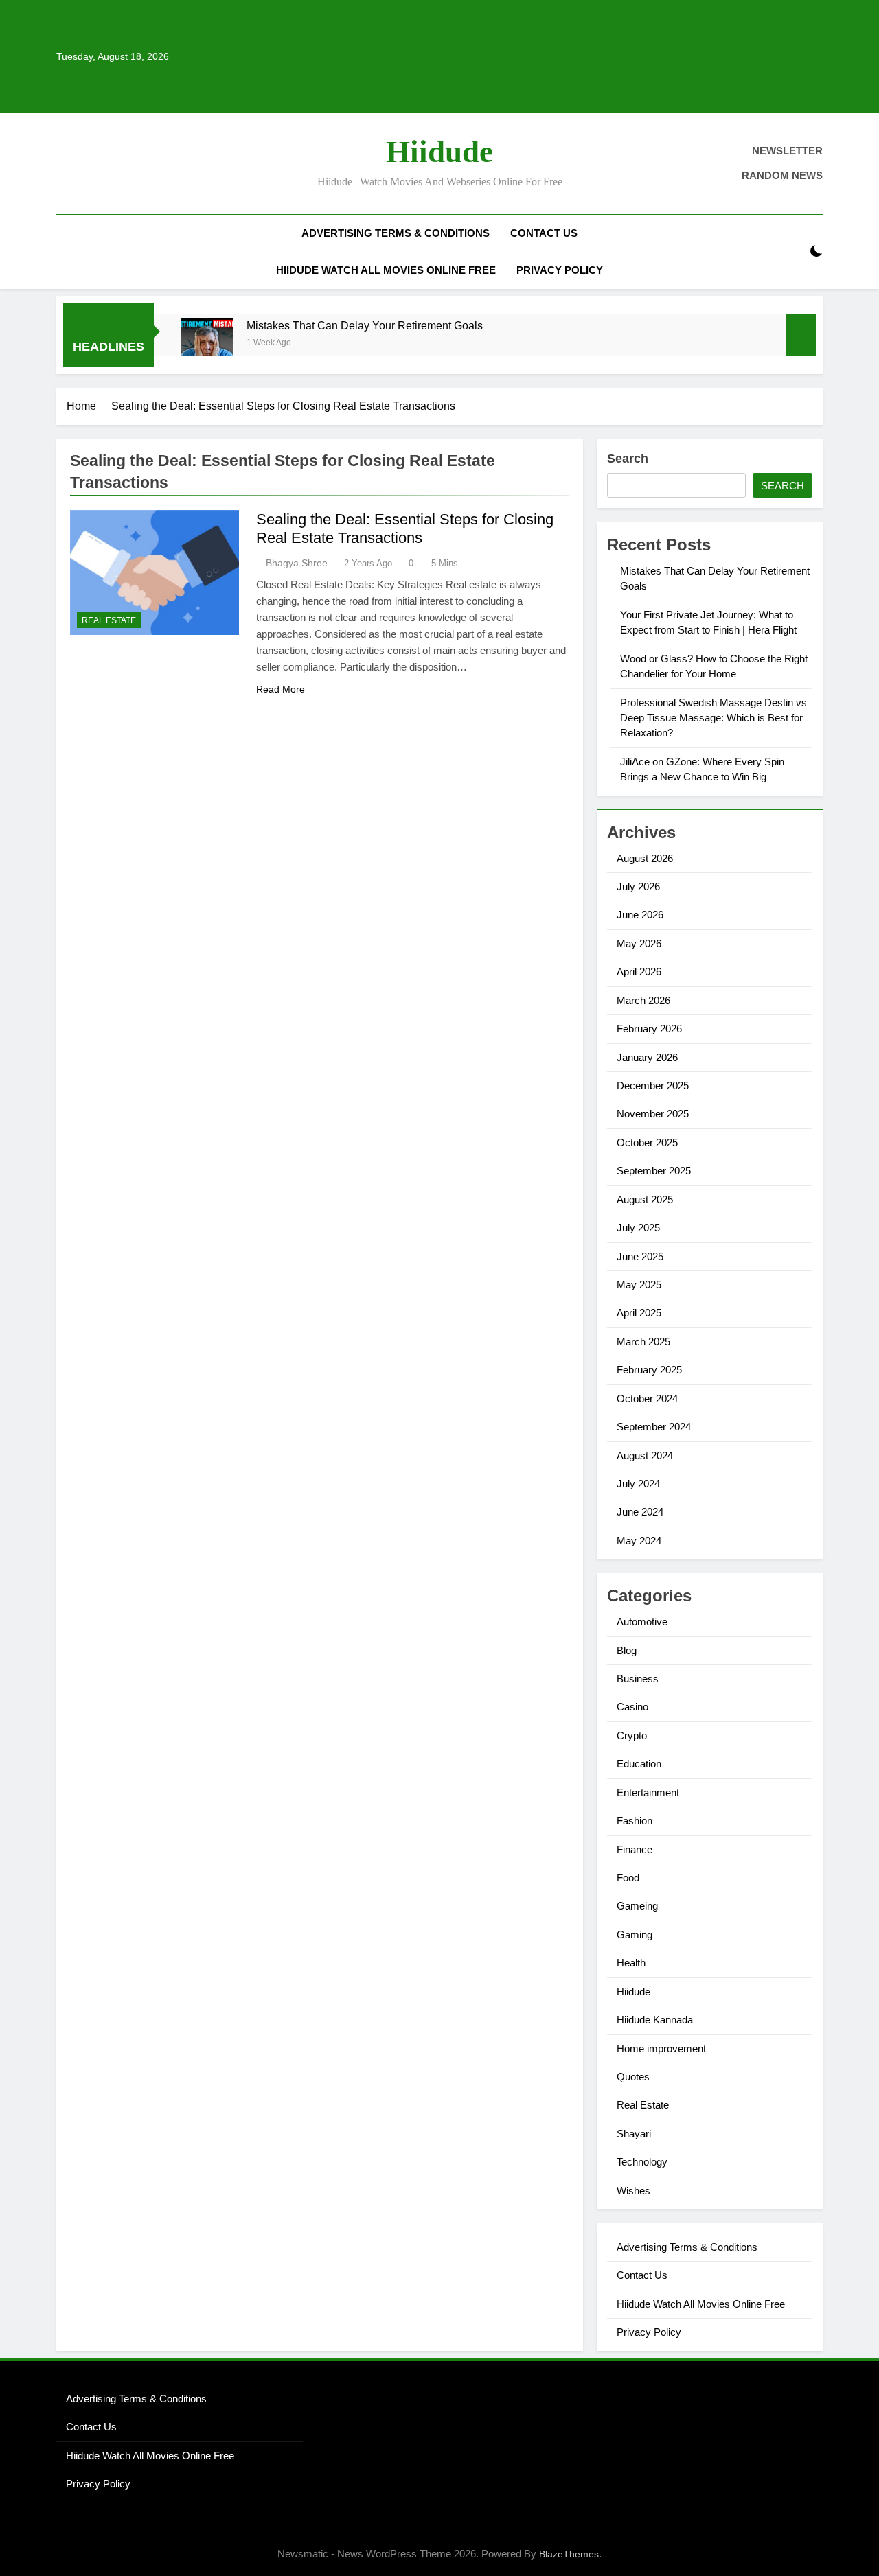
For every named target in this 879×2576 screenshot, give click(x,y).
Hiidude (439, 152)
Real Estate (109, 620)
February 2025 (649, 1370)
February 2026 (649, 1029)
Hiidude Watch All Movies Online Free (386, 270)
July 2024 (638, 1484)
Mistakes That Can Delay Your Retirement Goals (365, 325)
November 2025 (653, 1114)
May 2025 (639, 1285)
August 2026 (645, 858)
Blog (627, 1650)
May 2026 (639, 943)
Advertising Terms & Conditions (396, 233)
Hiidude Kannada (655, 2020)
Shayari (634, 2134)
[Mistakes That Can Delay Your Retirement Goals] (207, 344)
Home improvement (661, 2049)
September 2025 (654, 1171)
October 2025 (647, 1142)
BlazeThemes (569, 2554)
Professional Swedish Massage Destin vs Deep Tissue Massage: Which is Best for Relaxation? (714, 718)
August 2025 (645, 1199)
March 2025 (643, 1342)
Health (631, 1963)
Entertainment (648, 1792)
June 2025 (640, 1256)
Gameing (637, 1906)
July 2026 (638, 886)
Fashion (635, 1821)
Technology (642, 2162)
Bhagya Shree (297, 563)
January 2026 (647, 1057)
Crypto (632, 1736)
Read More (281, 689)
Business (638, 1679)
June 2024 (640, 1512)
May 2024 (639, 1541)
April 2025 (639, 1313)
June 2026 (640, 915)
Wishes (633, 2191)
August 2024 (645, 1455)
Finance (635, 1849)
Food (628, 1878)
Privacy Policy (560, 270)
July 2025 (638, 1228)
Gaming (635, 1935)
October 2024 (647, 1399)
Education (639, 1764)
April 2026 (639, 972)
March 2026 (643, 1000)
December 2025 (653, 1086)
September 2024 (654, 1427)
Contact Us (544, 233)
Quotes (633, 2077)
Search (628, 459)
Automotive (642, 1622)
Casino (632, 1707)
